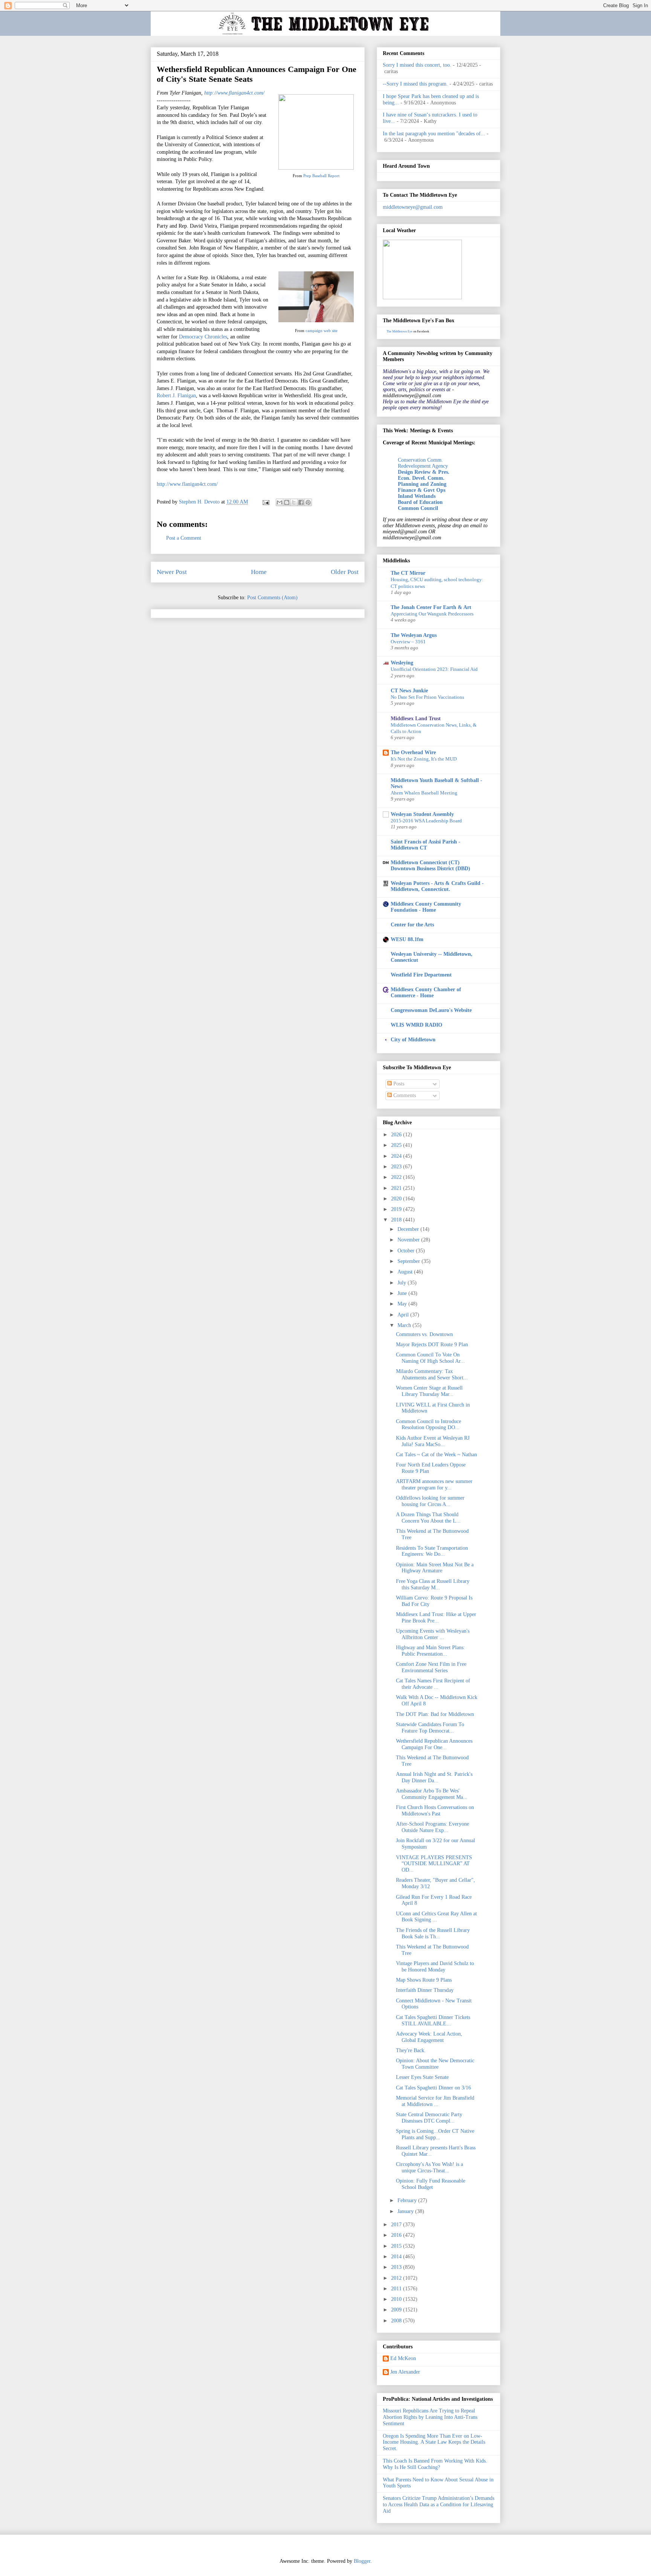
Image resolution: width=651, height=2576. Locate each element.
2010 (397, 2299)
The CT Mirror (408, 573)
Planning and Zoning (422, 484)
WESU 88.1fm (407, 939)
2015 (397, 2246)
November (409, 1240)
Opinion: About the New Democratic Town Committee (435, 2064)
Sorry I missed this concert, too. (417, 65)
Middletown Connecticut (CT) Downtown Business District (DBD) (430, 866)
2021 (397, 1188)
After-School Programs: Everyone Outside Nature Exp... (432, 1827)
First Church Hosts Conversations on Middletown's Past (435, 1811)
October (407, 1251)
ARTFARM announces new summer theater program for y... (434, 1485)
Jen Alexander (405, 2372)
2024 (397, 1156)
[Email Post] (265, 502)
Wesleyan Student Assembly (422, 814)
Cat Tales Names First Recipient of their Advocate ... (433, 1684)
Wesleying (402, 663)
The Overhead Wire (413, 752)
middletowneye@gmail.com (413, 207)
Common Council (418, 508)
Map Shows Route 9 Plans (424, 1980)
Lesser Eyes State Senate (422, 2077)
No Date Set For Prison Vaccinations (427, 697)
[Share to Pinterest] (308, 502)
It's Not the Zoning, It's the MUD (424, 759)
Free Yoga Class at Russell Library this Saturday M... (433, 1584)
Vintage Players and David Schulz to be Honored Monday (435, 1967)
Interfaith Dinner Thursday (425, 1990)
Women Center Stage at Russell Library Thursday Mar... (429, 1391)
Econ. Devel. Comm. (421, 478)
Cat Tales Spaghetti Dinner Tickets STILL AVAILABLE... (433, 2020)
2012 (397, 2278)
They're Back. (411, 2050)
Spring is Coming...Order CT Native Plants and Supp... (435, 2134)
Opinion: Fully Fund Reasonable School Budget (431, 2184)
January (406, 2211)
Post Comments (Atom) (272, 598)
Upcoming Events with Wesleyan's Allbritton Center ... (433, 1634)
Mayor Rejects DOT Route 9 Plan (432, 1345)
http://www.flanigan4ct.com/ (234, 93)
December (409, 1229)
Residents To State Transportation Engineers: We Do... (432, 1551)
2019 (397, 1209)
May (403, 1304)
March (405, 1325)
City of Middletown (413, 1040)
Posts (398, 1084)
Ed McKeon (403, 2358)
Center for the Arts (412, 925)
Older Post (345, 572)
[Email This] (280, 502)
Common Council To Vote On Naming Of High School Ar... (430, 1358)
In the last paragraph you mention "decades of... (434, 134)
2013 (397, 2267)
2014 (397, 2257)
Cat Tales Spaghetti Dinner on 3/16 (433, 2088)
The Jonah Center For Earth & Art (431, 607)
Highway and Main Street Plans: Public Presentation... (430, 1651)
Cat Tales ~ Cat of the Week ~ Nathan (436, 1455)
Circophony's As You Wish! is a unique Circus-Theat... (429, 2167)
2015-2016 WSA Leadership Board (426, 821)
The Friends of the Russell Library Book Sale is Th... (433, 1933)
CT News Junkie (409, 691)
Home (259, 572)
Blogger (362, 2561)
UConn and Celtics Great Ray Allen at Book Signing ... (436, 1917)
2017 (397, 2225)
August (406, 1272)
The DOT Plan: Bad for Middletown (435, 1714)
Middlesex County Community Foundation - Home (426, 907)
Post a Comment (184, 538)
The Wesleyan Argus (414, 635)
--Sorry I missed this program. (415, 84)
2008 (397, 2321)
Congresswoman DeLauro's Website (431, 1010)
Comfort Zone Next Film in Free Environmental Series (431, 1667)
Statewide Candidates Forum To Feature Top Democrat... (430, 1728)
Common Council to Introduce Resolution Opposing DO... (429, 1425)
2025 (397, 1145)
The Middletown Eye (400, 331)
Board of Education (420, 502)
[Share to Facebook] (301, 502)
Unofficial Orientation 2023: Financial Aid (434, 669)
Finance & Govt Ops (422, 490)
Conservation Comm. (420, 460)
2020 (397, 1199)
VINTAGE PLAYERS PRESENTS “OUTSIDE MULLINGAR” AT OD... (434, 1864)
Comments (404, 1095)
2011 (397, 2289)
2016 (397, 2235)
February (408, 2200)
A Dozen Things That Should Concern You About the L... (428, 1518)
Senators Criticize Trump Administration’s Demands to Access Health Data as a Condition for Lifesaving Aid (439, 2505)
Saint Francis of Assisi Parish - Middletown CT (426, 845)
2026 (397, 1135)
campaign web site (322, 331)
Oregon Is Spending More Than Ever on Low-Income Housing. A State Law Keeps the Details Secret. (434, 2442)
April (404, 1315)
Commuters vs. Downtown (424, 1334)
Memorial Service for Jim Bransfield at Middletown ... (435, 2101)
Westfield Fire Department (421, 975)
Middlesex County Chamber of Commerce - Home (426, 993)
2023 (397, 1167)
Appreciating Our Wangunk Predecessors (432, 614)
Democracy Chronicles (203, 337)
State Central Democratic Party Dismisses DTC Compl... (429, 2118)
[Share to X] (294, 502)
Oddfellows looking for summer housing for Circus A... (430, 1501)
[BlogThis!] (287, 502)
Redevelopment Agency (423, 466)
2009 (397, 2310)
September (410, 1261)
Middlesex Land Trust (416, 719)
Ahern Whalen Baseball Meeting (424, 793)
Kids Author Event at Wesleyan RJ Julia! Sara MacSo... (433, 1441)
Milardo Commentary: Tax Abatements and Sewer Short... (432, 1374)
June (403, 1293)
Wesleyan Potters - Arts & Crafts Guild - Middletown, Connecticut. (437, 886)
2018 (397, 1220)
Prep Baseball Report (321, 176)
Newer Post (172, 572)
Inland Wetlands (417, 496)
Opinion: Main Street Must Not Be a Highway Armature (435, 1568)
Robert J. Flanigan (176, 396)
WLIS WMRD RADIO (416, 1025)
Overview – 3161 (408, 642)
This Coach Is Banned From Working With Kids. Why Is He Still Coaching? (435, 2464)
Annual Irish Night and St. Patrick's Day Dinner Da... (434, 1777)
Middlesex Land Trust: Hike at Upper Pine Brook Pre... (436, 1618)
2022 (397, 1177)
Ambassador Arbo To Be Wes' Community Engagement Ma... (432, 1794)
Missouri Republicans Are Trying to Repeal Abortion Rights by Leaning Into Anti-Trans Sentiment (430, 2417)
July (403, 1283)
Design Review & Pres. (424, 472)
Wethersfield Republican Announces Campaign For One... (434, 1744)
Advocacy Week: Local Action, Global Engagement (429, 2037)
